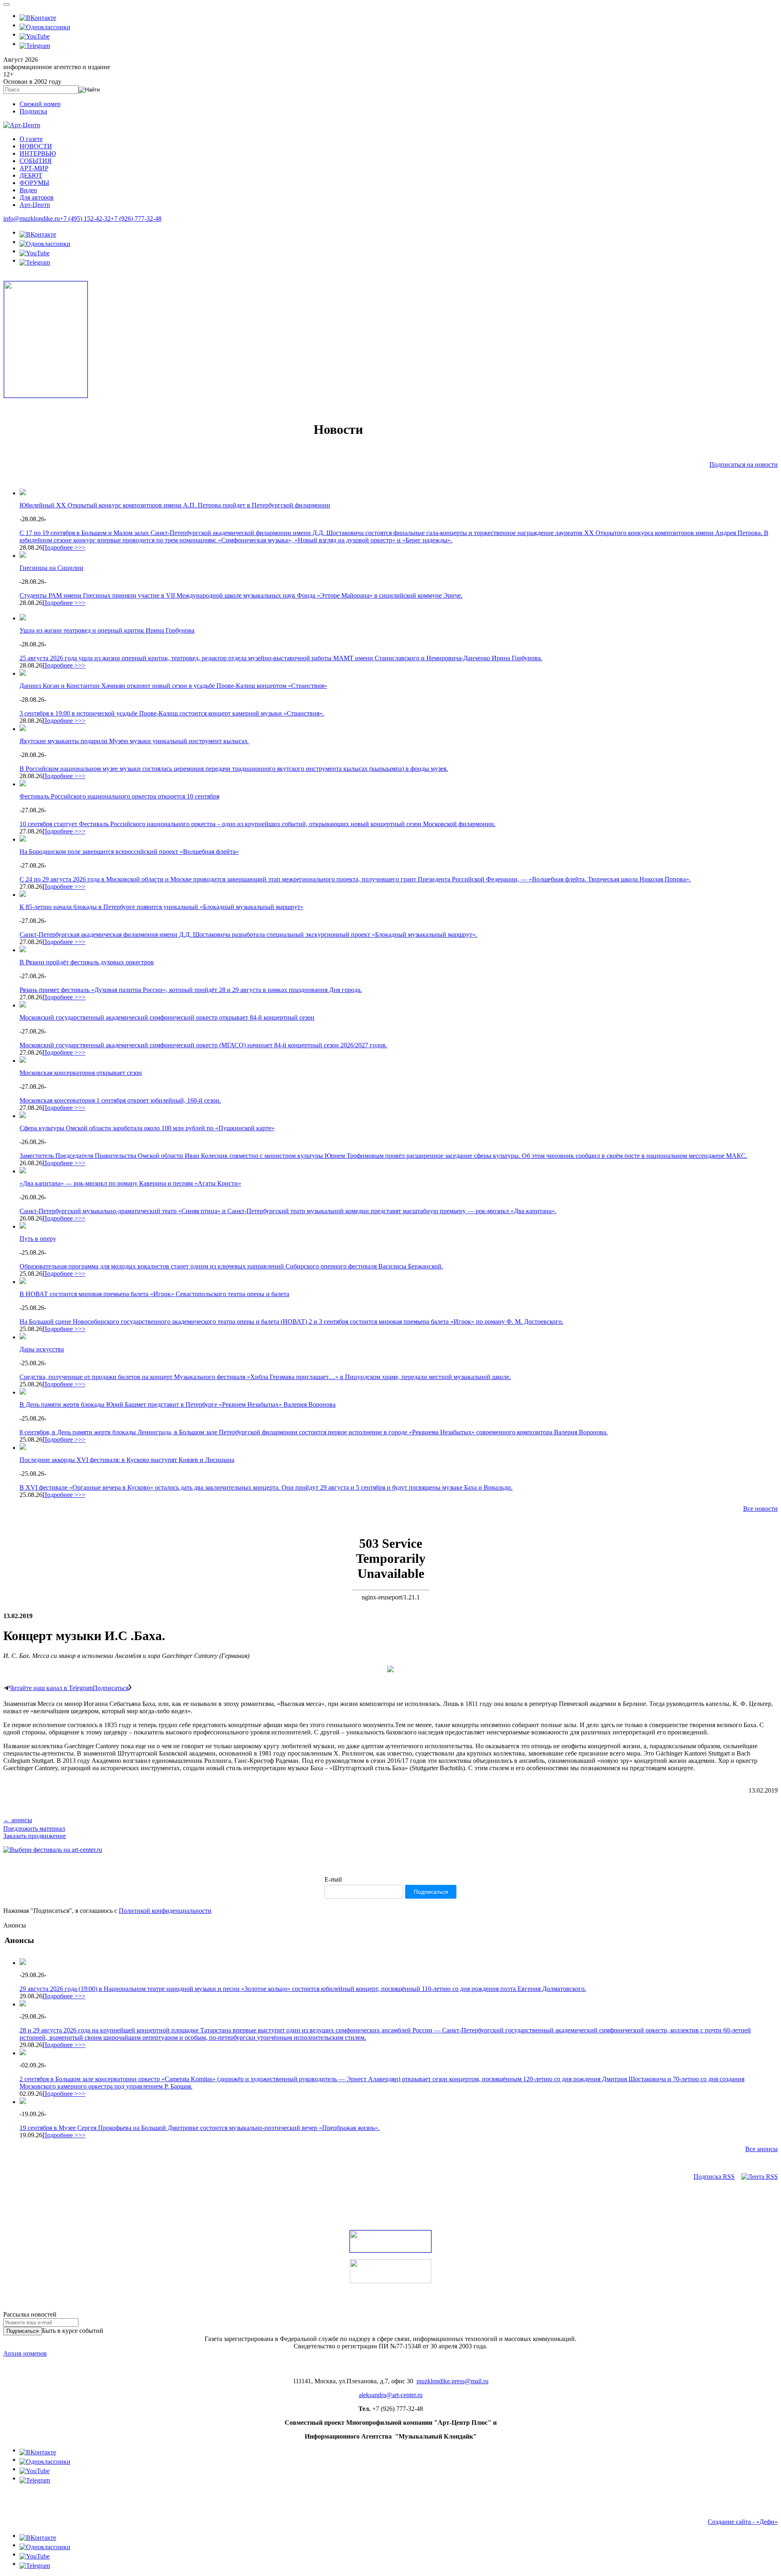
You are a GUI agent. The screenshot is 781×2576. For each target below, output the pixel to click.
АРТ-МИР (34, 168)
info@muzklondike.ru (32, 219)
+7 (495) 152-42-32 (85, 219)
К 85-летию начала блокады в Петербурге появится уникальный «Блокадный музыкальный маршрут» (161, 907)
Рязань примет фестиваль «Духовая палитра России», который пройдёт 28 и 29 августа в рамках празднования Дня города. (191, 990)
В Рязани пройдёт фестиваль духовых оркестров (87, 962)
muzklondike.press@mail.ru (453, 2381)
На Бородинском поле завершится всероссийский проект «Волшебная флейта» (129, 852)
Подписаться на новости (744, 465)
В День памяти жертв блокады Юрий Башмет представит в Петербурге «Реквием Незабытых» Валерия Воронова (178, 1404)
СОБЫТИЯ (36, 161)
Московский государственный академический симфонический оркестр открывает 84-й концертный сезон (167, 1017)
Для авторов (37, 197)
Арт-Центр (35, 205)
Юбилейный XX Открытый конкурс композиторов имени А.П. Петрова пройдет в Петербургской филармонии (175, 505)
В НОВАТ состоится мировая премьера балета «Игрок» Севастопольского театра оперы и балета (154, 1294)
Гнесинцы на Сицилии (51, 568)
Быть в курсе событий (73, 2331)
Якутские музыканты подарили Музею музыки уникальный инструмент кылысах (134, 741)
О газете (31, 139)
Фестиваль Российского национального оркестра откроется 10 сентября (119, 796)
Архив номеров (25, 2353)
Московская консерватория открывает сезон (81, 1073)
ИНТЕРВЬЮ (38, 153)
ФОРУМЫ (34, 183)
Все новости (760, 1509)
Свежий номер (40, 104)
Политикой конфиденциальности (165, 1911)
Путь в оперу (38, 1239)
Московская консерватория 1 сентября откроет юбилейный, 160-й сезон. (120, 1100)
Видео (28, 190)
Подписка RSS (714, 2177)
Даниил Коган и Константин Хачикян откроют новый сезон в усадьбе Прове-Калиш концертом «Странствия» (173, 686)
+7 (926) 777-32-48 (136, 219)
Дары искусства (42, 1349)
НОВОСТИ (36, 146)
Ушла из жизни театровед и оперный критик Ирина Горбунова (107, 630)
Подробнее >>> (64, 547)
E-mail (333, 1879)
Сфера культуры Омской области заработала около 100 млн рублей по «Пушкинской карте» (147, 1128)
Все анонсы (761, 2149)
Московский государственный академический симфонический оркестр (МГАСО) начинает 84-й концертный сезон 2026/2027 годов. (203, 1045)
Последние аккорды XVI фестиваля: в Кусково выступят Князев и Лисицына (127, 1460)
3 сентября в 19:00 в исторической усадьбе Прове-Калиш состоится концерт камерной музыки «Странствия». (172, 713)
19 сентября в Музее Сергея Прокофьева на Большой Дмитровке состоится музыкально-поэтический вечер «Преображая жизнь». (200, 2128)
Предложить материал (34, 1829)
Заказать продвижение (35, 1836)
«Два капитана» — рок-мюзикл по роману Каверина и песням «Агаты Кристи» (130, 1183)
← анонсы (18, 1820)
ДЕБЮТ (31, 175)
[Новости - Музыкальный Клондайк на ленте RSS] (759, 2177)
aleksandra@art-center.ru (391, 2395)
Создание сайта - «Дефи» (743, 2522)
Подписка (33, 111)
